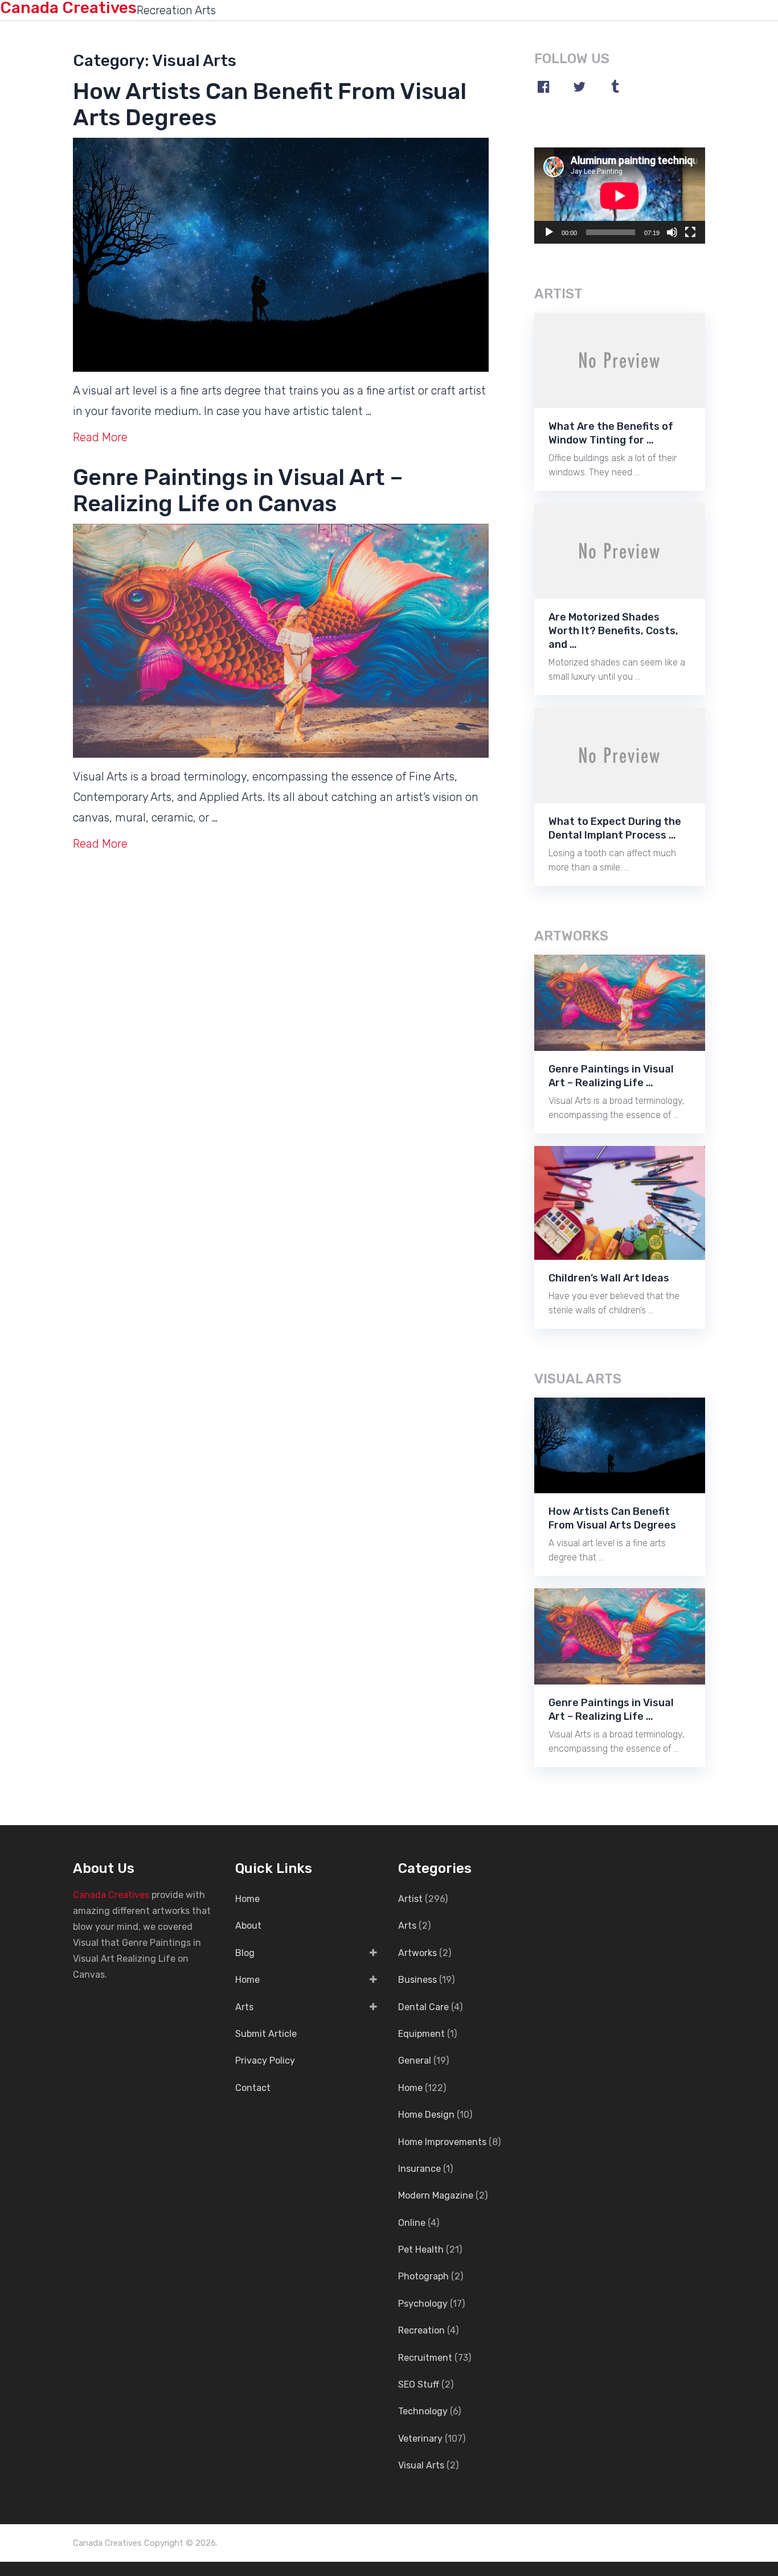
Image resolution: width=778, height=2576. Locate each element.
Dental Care (423, 2007)
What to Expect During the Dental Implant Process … (615, 828)
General (415, 2061)
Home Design (426, 2115)
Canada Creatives (111, 1895)
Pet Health (421, 2250)
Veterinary (420, 2439)
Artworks (417, 1953)
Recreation (421, 2330)
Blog (245, 1953)
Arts (244, 2007)
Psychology (423, 2304)
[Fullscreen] (690, 232)
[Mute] (672, 232)
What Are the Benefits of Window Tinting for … (611, 433)
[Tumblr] (615, 87)
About (248, 1926)
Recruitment (425, 2358)
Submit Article (266, 2034)
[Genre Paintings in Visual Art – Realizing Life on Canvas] (281, 641)
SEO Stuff (419, 2384)
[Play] (549, 232)
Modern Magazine (436, 2195)
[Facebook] (543, 87)
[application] (620, 196)
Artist (410, 1899)
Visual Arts (421, 2465)
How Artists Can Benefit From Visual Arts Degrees (270, 104)
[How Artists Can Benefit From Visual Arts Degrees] (281, 255)
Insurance (419, 2169)
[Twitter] (579, 87)
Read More (100, 437)
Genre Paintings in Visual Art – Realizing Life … (611, 1076)
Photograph (423, 2276)
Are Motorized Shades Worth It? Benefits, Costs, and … (613, 631)
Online (412, 2223)
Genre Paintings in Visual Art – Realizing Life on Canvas (238, 490)
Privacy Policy (265, 2061)
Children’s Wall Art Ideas (609, 1278)
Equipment (421, 2034)
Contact (253, 2088)
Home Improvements (442, 2142)
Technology (423, 2411)
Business (417, 1980)
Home (247, 1899)
